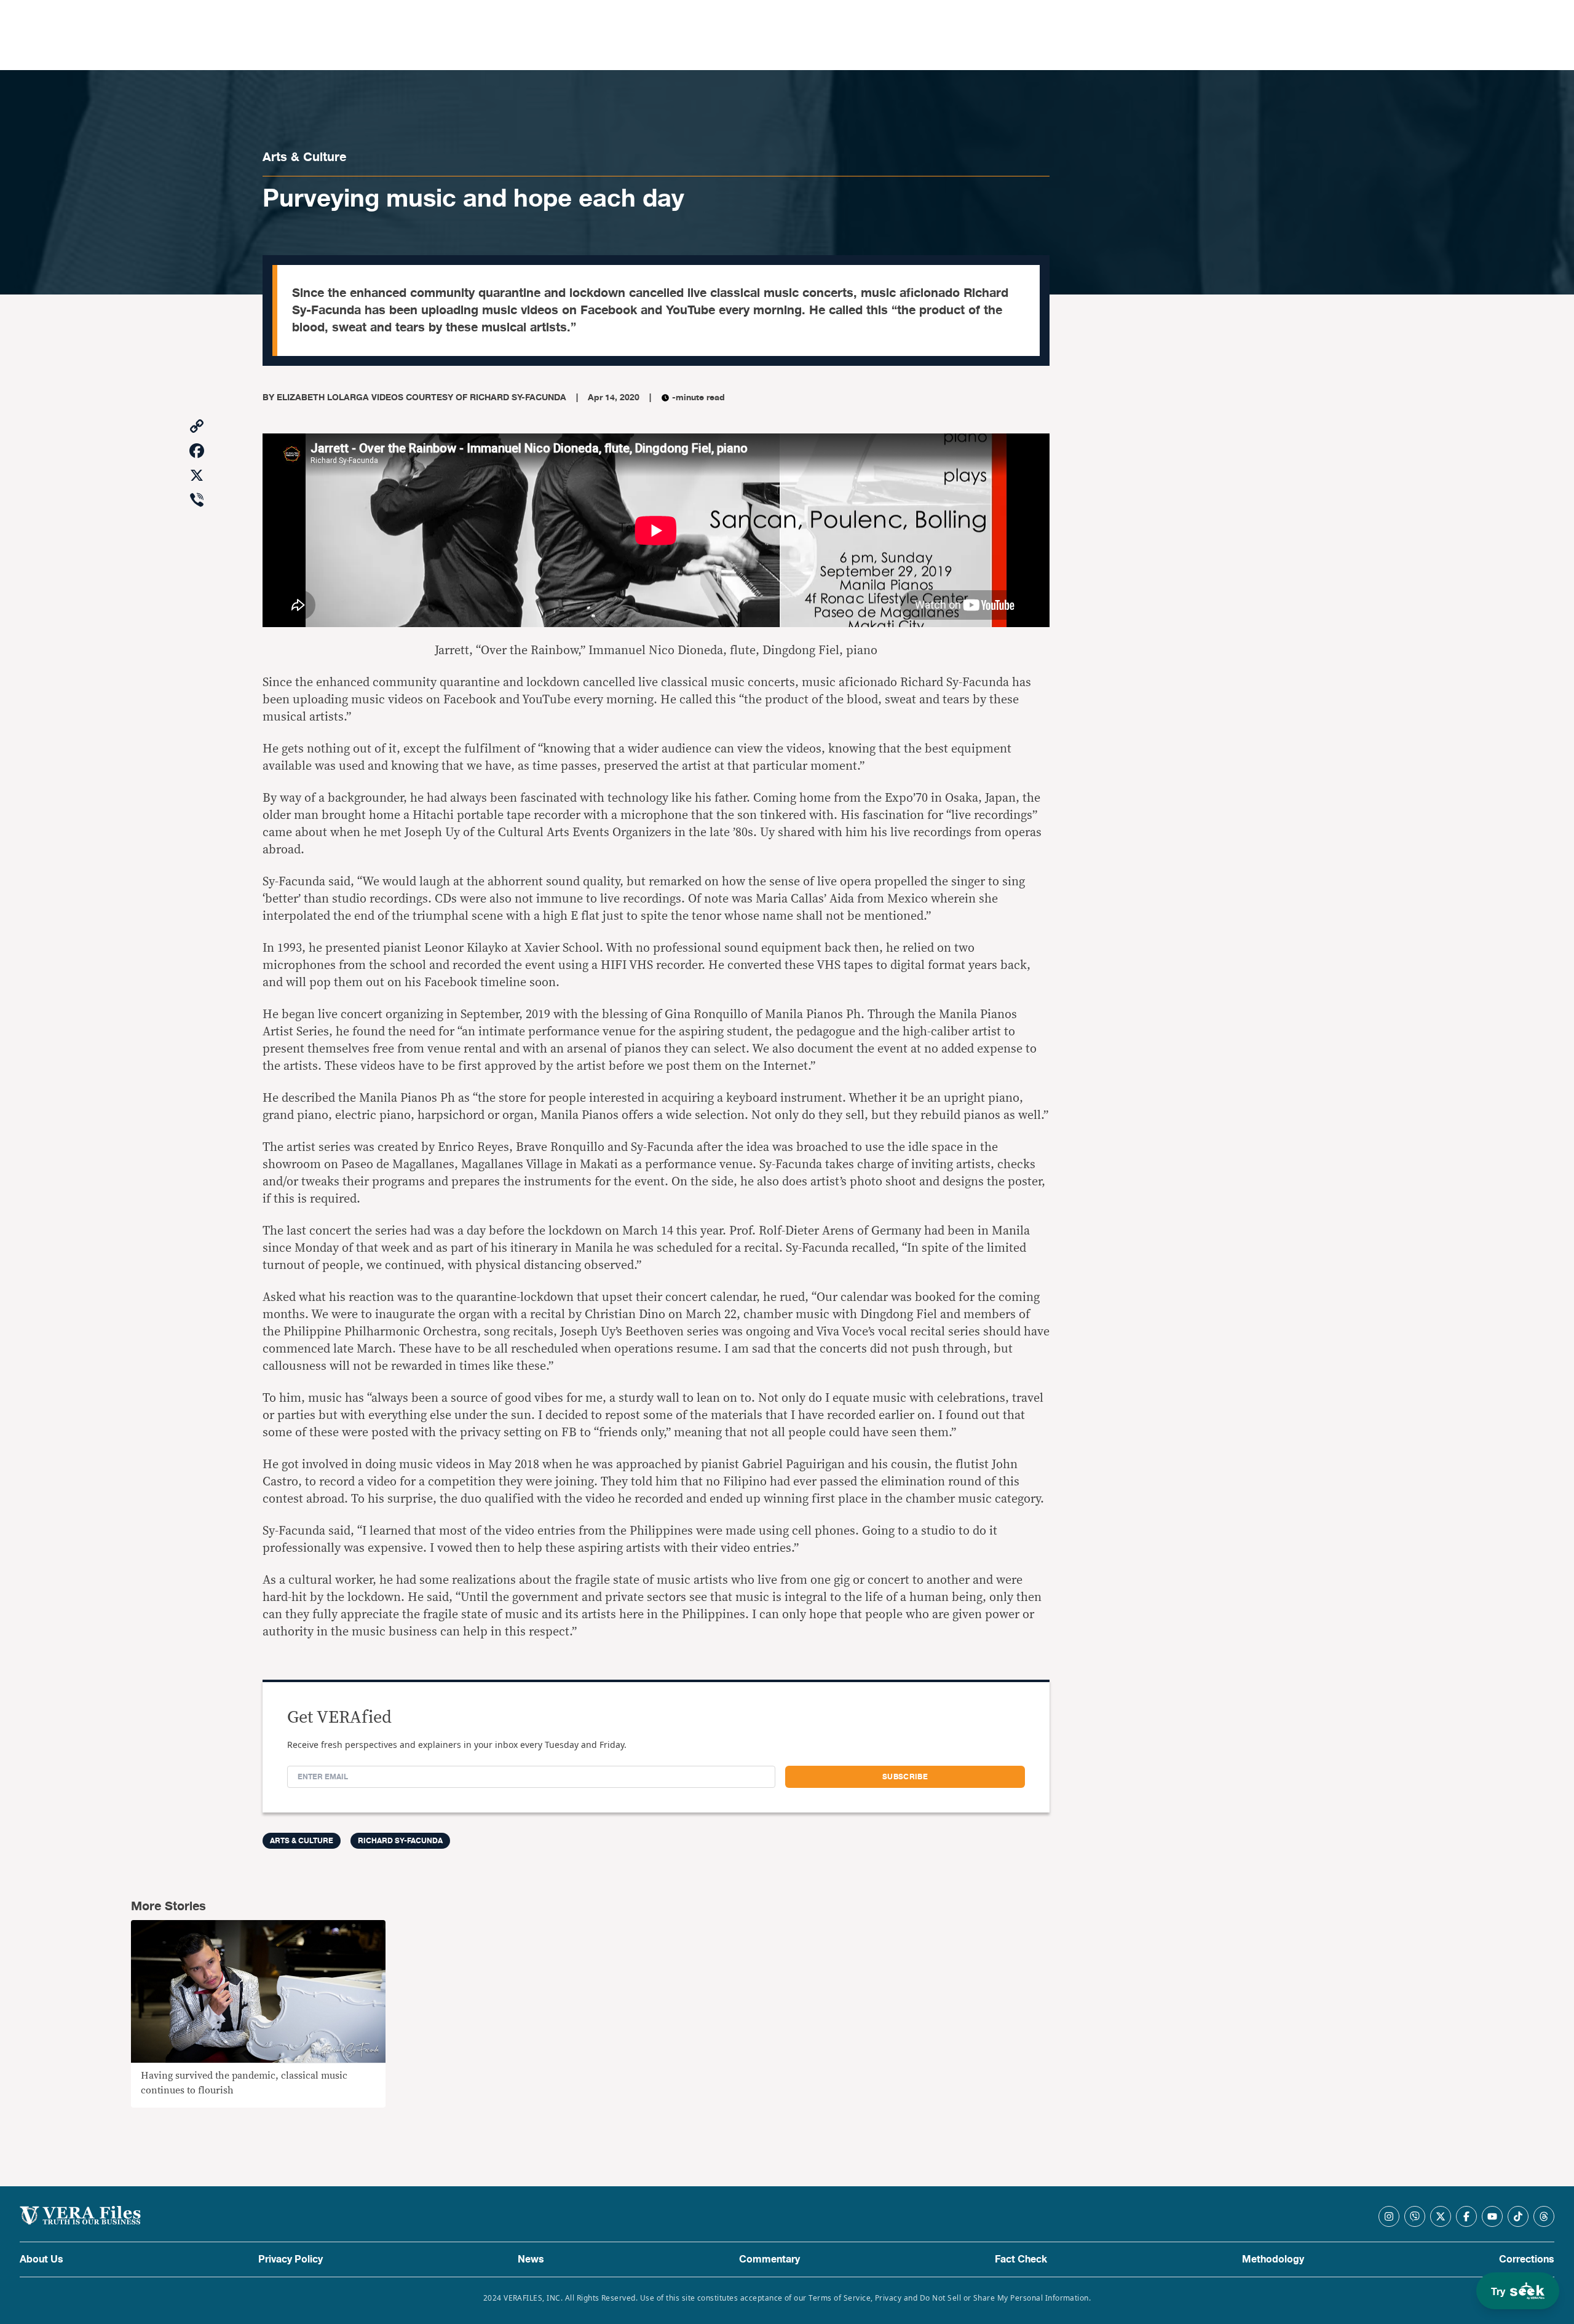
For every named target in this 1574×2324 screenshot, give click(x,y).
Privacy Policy (291, 2259)
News (531, 2259)
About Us (42, 2259)
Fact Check (1021, 2259)
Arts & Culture (304, 157)
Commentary (769, 2259)
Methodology (1273, 2259)
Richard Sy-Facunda (400, 1841)
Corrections (1527, 2259)
